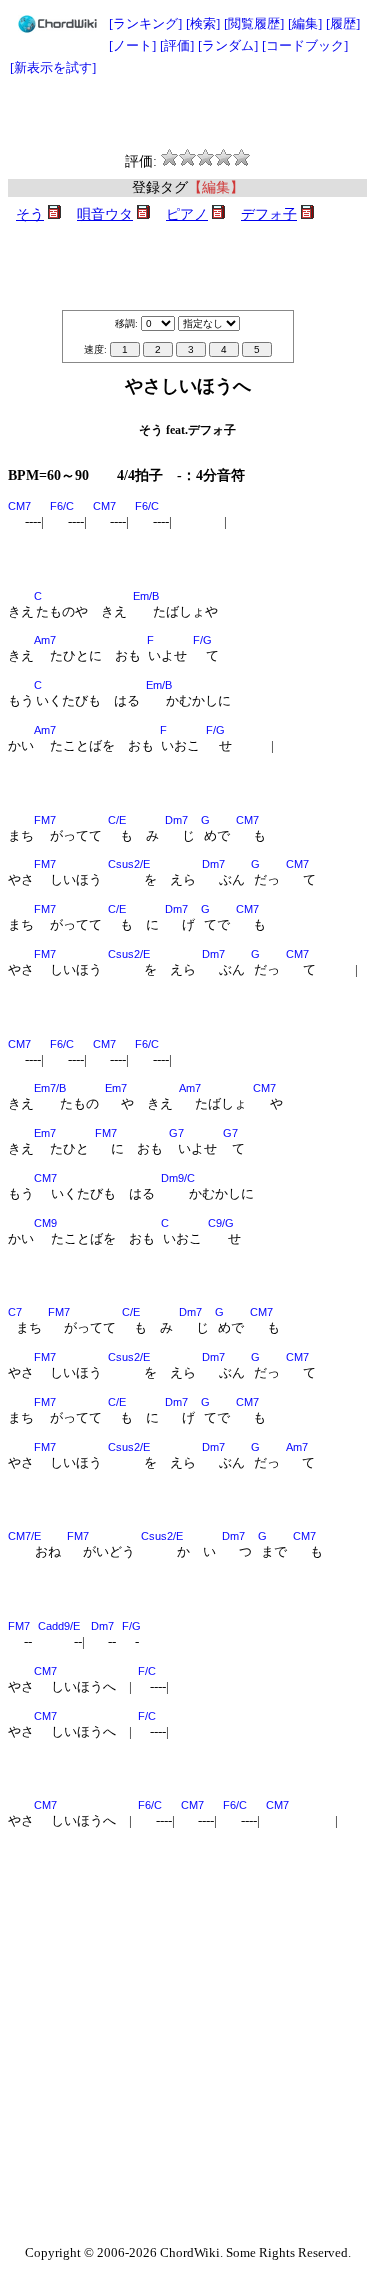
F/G (202, 640)
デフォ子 (269, 214)
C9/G (221, 1223)
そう (30, 214)
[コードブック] (305, 45)
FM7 (45, 820)
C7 (15, 1312)
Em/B (146, 596)
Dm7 (176, 820)
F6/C (62, 506)
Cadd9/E (59, 1626)
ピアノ (187, 214)
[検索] (203, 23)
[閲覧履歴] (254, 23)
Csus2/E (129, 864)
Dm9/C (178, 1178)
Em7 (116, 1088)
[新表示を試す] (53, 67)
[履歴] (343, 23)
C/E (117, 820)
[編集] (305, 23)
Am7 (45, 640)
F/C (147, 1671)
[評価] (177, 45)
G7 (176, 1133)
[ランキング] (145, 23)
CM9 (45, 1223)
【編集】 (216, 187)
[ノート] (132, 45)
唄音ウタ (105, 214)
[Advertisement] (188, 114)
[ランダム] (228, 45)
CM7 (19, 506)
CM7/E (24, 1536)
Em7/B (50, 1088)
